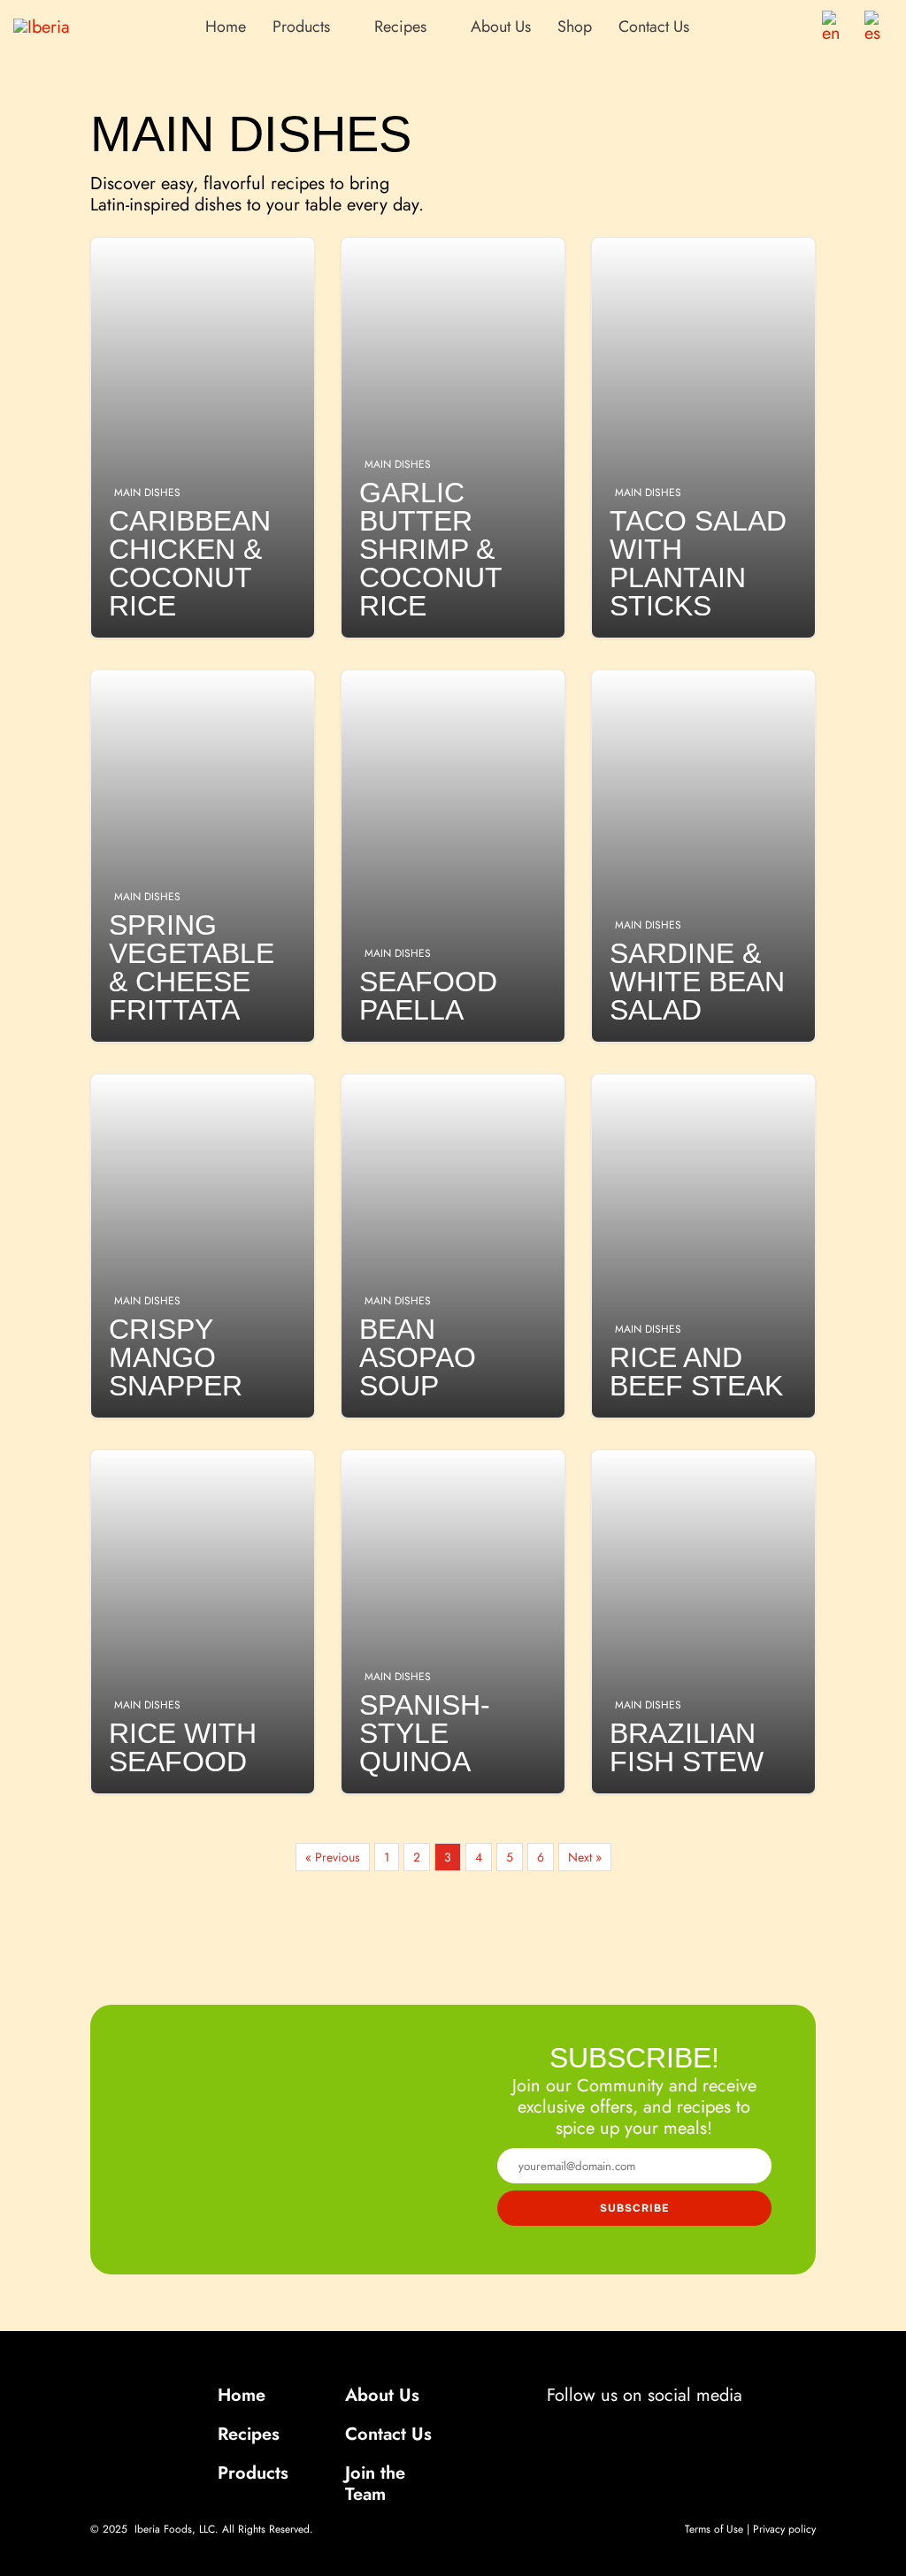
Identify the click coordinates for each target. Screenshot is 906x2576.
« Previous (333, 1857)
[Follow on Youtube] (711, 2429)
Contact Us (654, 27)
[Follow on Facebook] (575, 2429)
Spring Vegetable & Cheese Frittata (203, 856)
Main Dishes (147, 493)
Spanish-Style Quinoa (453, 1622)
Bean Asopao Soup (453, 1246)
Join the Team (375, 2484)
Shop (575, 27)
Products (253, 2473)
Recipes (249, 2434)
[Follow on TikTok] (664, 2429)
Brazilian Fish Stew (703, 1622)
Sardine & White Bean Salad (703, 856)
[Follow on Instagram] (621, 2429)
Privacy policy (784, 2529)
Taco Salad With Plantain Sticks (703, 438)
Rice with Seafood (203, 1622)
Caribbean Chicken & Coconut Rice (203, 438)
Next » (585, 1857)
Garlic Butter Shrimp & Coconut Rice (453, 438)
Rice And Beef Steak (703, 1246)
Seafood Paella (453, 856)
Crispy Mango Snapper (203, 1246)
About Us (501, 27)
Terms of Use (714, 2529)
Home (226, 27)
